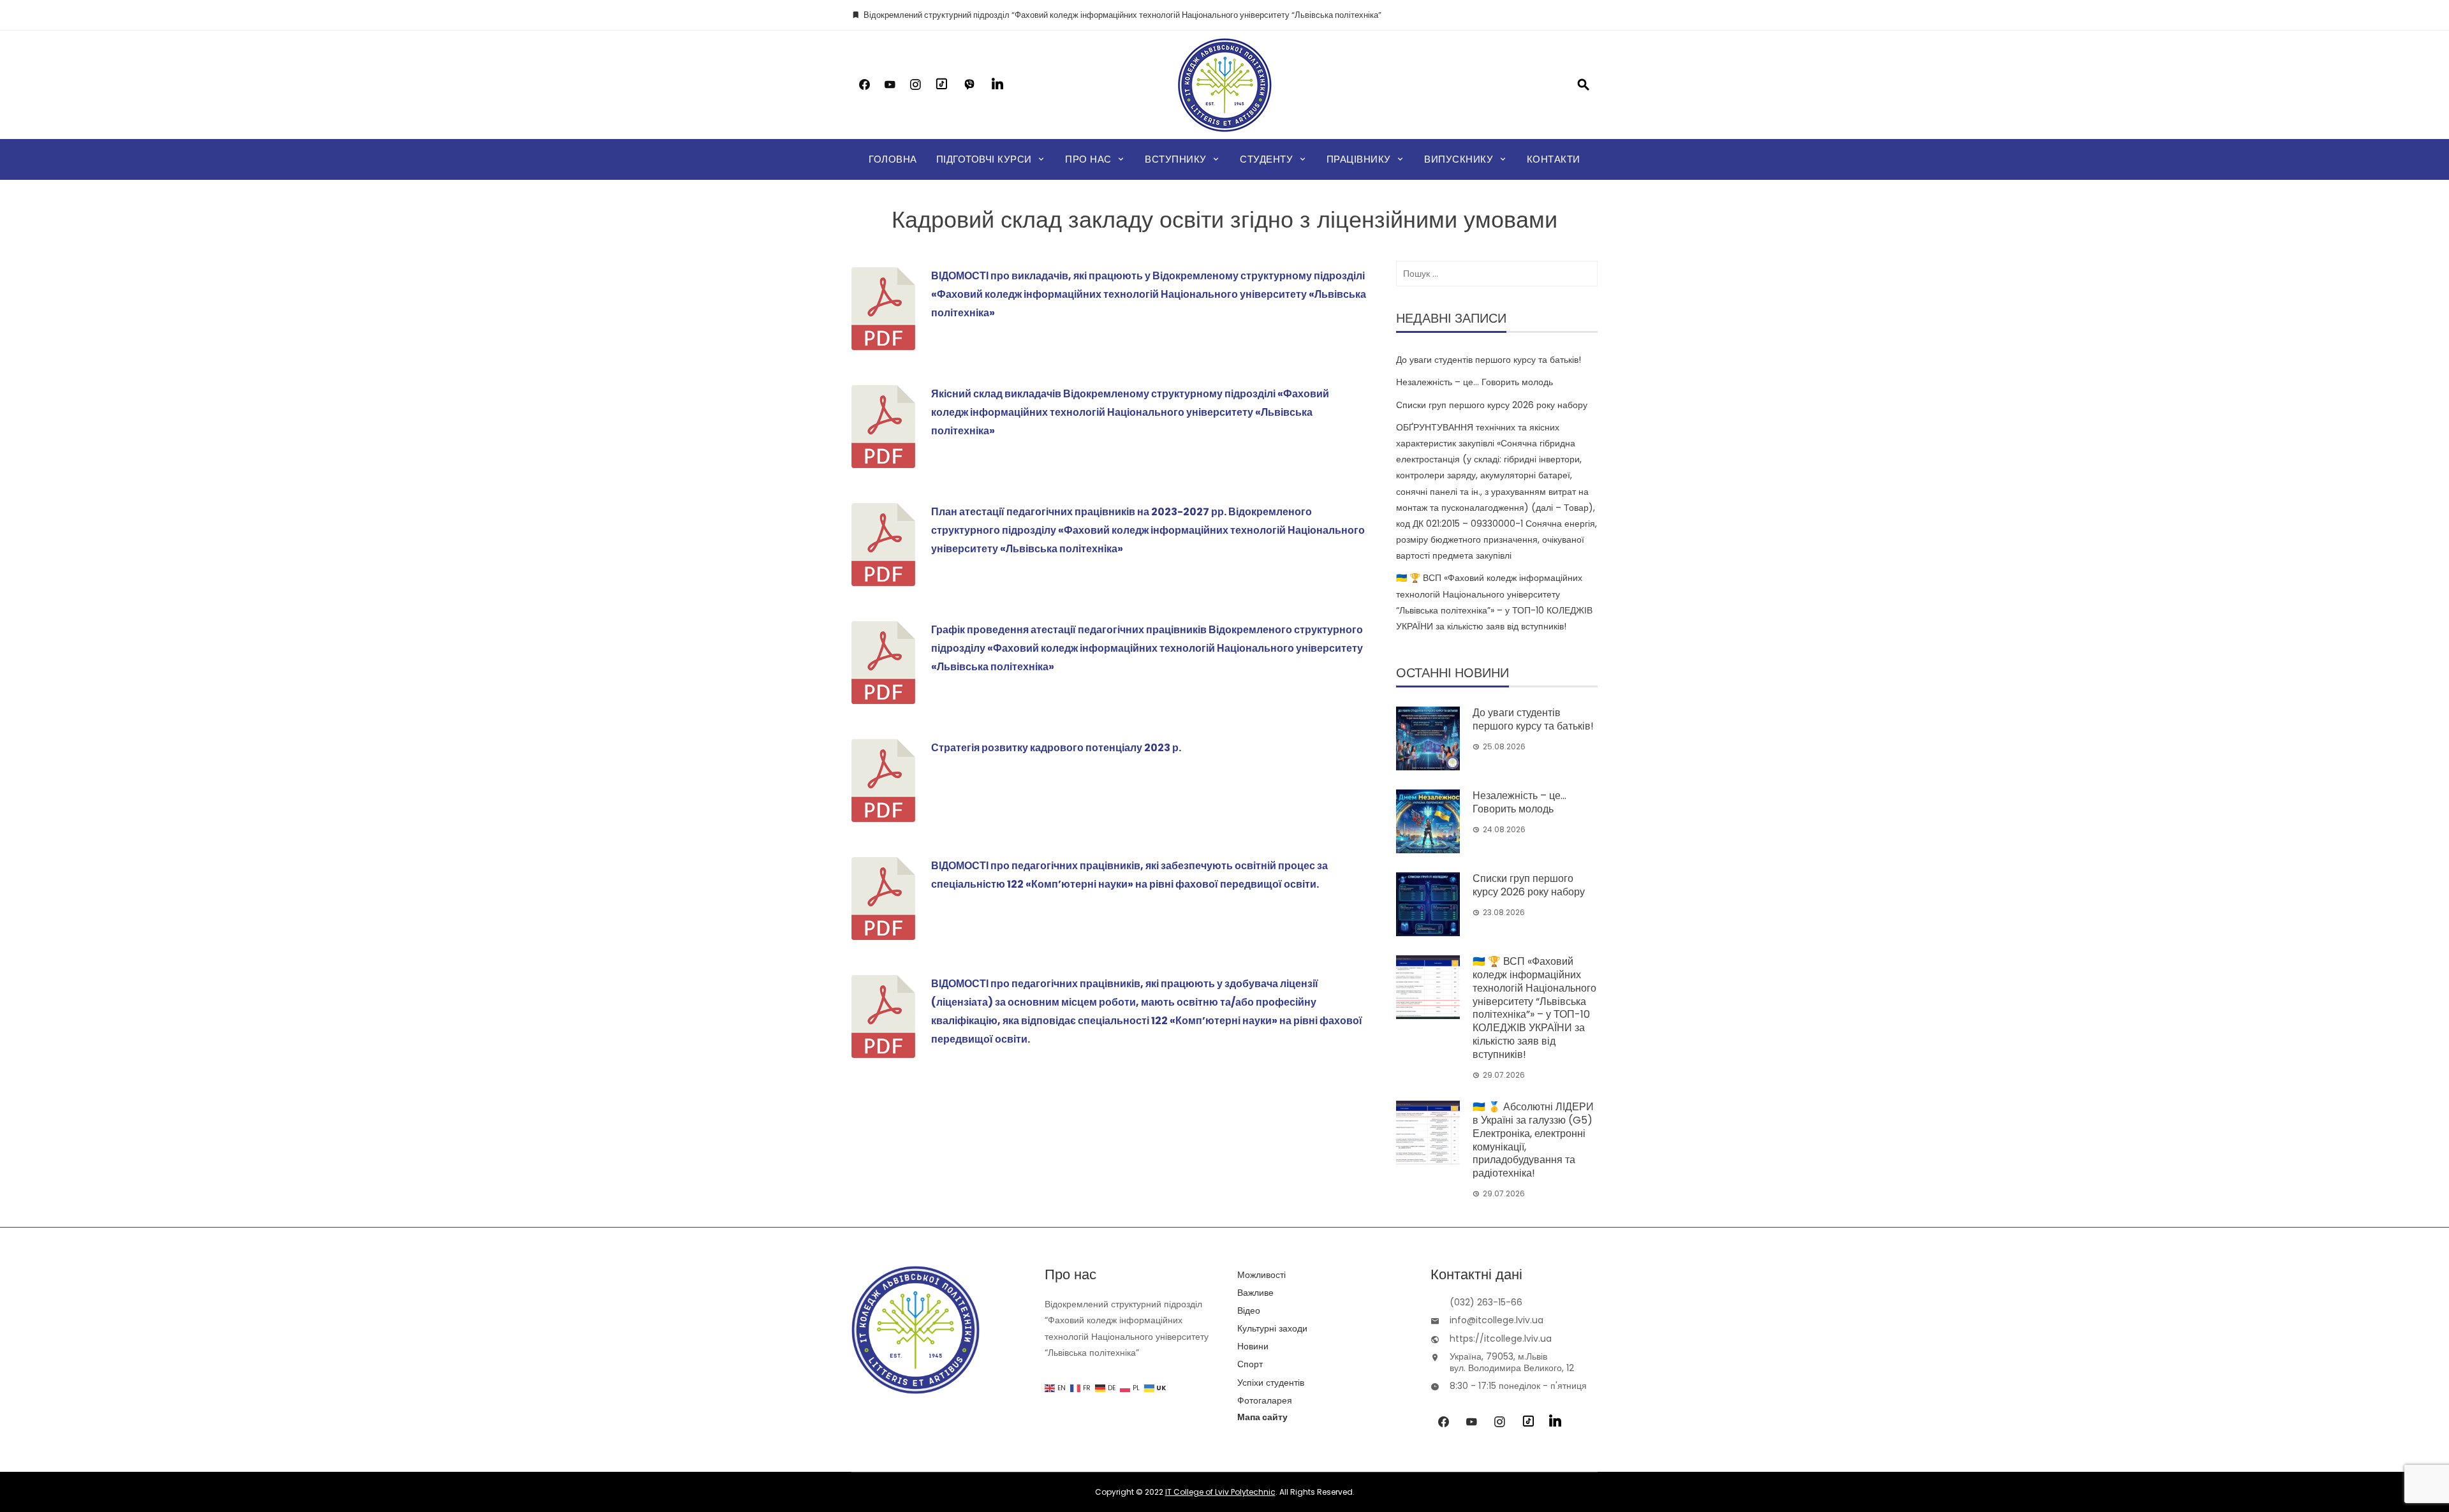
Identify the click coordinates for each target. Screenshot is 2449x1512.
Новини (1253, 1346)
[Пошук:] (1497, 274)
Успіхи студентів (1271, 1383)
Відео (1249, 1310)
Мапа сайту (1262, 1417)
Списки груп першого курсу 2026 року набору (1492, 405)
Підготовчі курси (984, 159)
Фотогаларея (1265, 1400)
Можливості (1261, 1275)
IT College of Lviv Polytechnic (1220, 1492)
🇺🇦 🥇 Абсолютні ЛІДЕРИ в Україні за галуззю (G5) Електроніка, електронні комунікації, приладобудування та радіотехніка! (1533, 1140)
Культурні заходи (1272, 1328)
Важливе (1255, 1293)
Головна (893, 159)
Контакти (1554, 159)
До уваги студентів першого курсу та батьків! (1489, 360)
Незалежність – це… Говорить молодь (1475, 382)
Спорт (1250, 1364)
